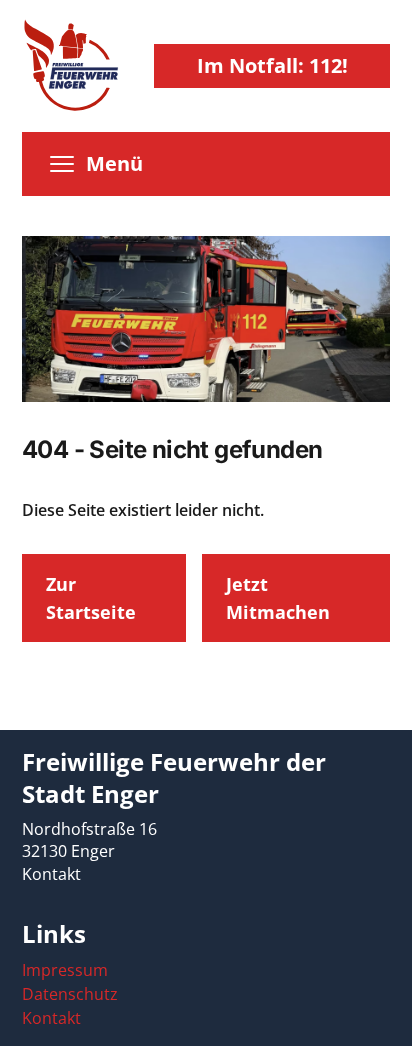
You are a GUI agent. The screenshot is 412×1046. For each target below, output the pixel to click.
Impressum (65, 970)
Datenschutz (70, 994)
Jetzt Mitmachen (278, 598)
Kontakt (51, 874)
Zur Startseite (91, 598)
